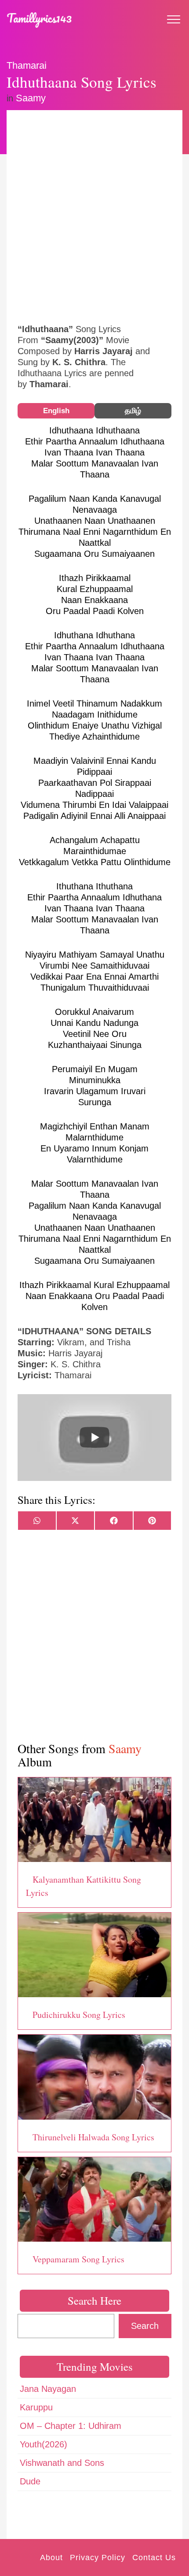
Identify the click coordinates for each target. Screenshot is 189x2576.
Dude (30, 2481)
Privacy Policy (98, 2557)
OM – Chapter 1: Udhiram (71, 2426)
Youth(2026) (44, 2444)
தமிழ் (133, 411)
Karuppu (36, 2407)
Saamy (31, 98)
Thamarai (27, 65)
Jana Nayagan (48, 2389)
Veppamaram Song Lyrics (78, 2259)
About (51, 2557)
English (56, 411)
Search (145, 2326)
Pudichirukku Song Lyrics (79, 2015)
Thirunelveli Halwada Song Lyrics (93, 2137)
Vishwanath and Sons (62, 2463)
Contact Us (154, 2557)
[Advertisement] (94, 216)
